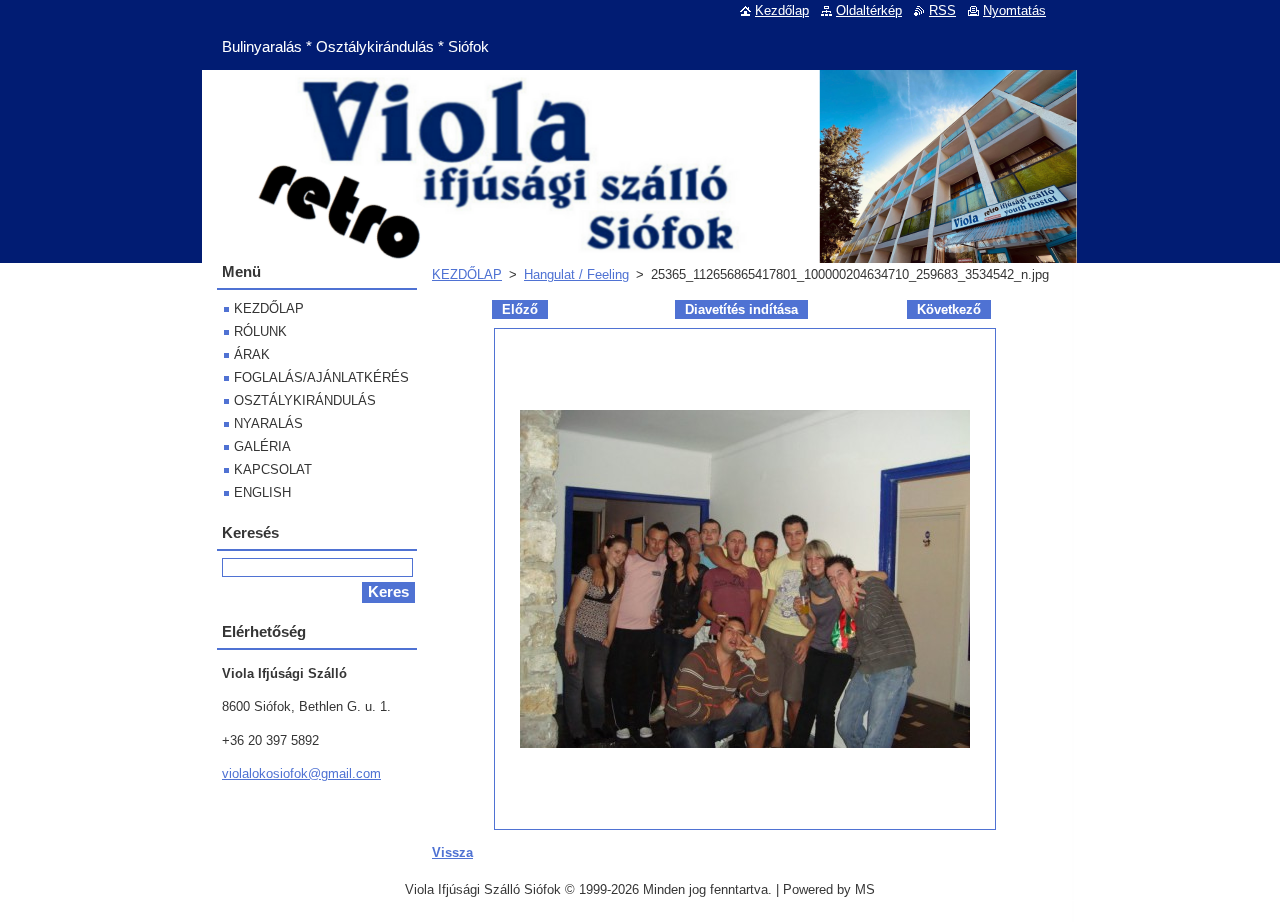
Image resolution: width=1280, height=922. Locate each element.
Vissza (452, 852)
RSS (942, 10)
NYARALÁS (268, 423)
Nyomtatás (1014, 10)
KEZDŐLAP (467, 274)
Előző (520, 309)
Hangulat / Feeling (576, 274)
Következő (949, 309)
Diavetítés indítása (741, 309)
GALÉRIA (262, 446)
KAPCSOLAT (273, 469)
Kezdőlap (782, 10)
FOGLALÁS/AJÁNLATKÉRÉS (321, 377)
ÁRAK (252, 354)
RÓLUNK (260, 331)
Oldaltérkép (869, 10)
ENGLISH (262, 492)
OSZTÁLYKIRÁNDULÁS (305, 400)
